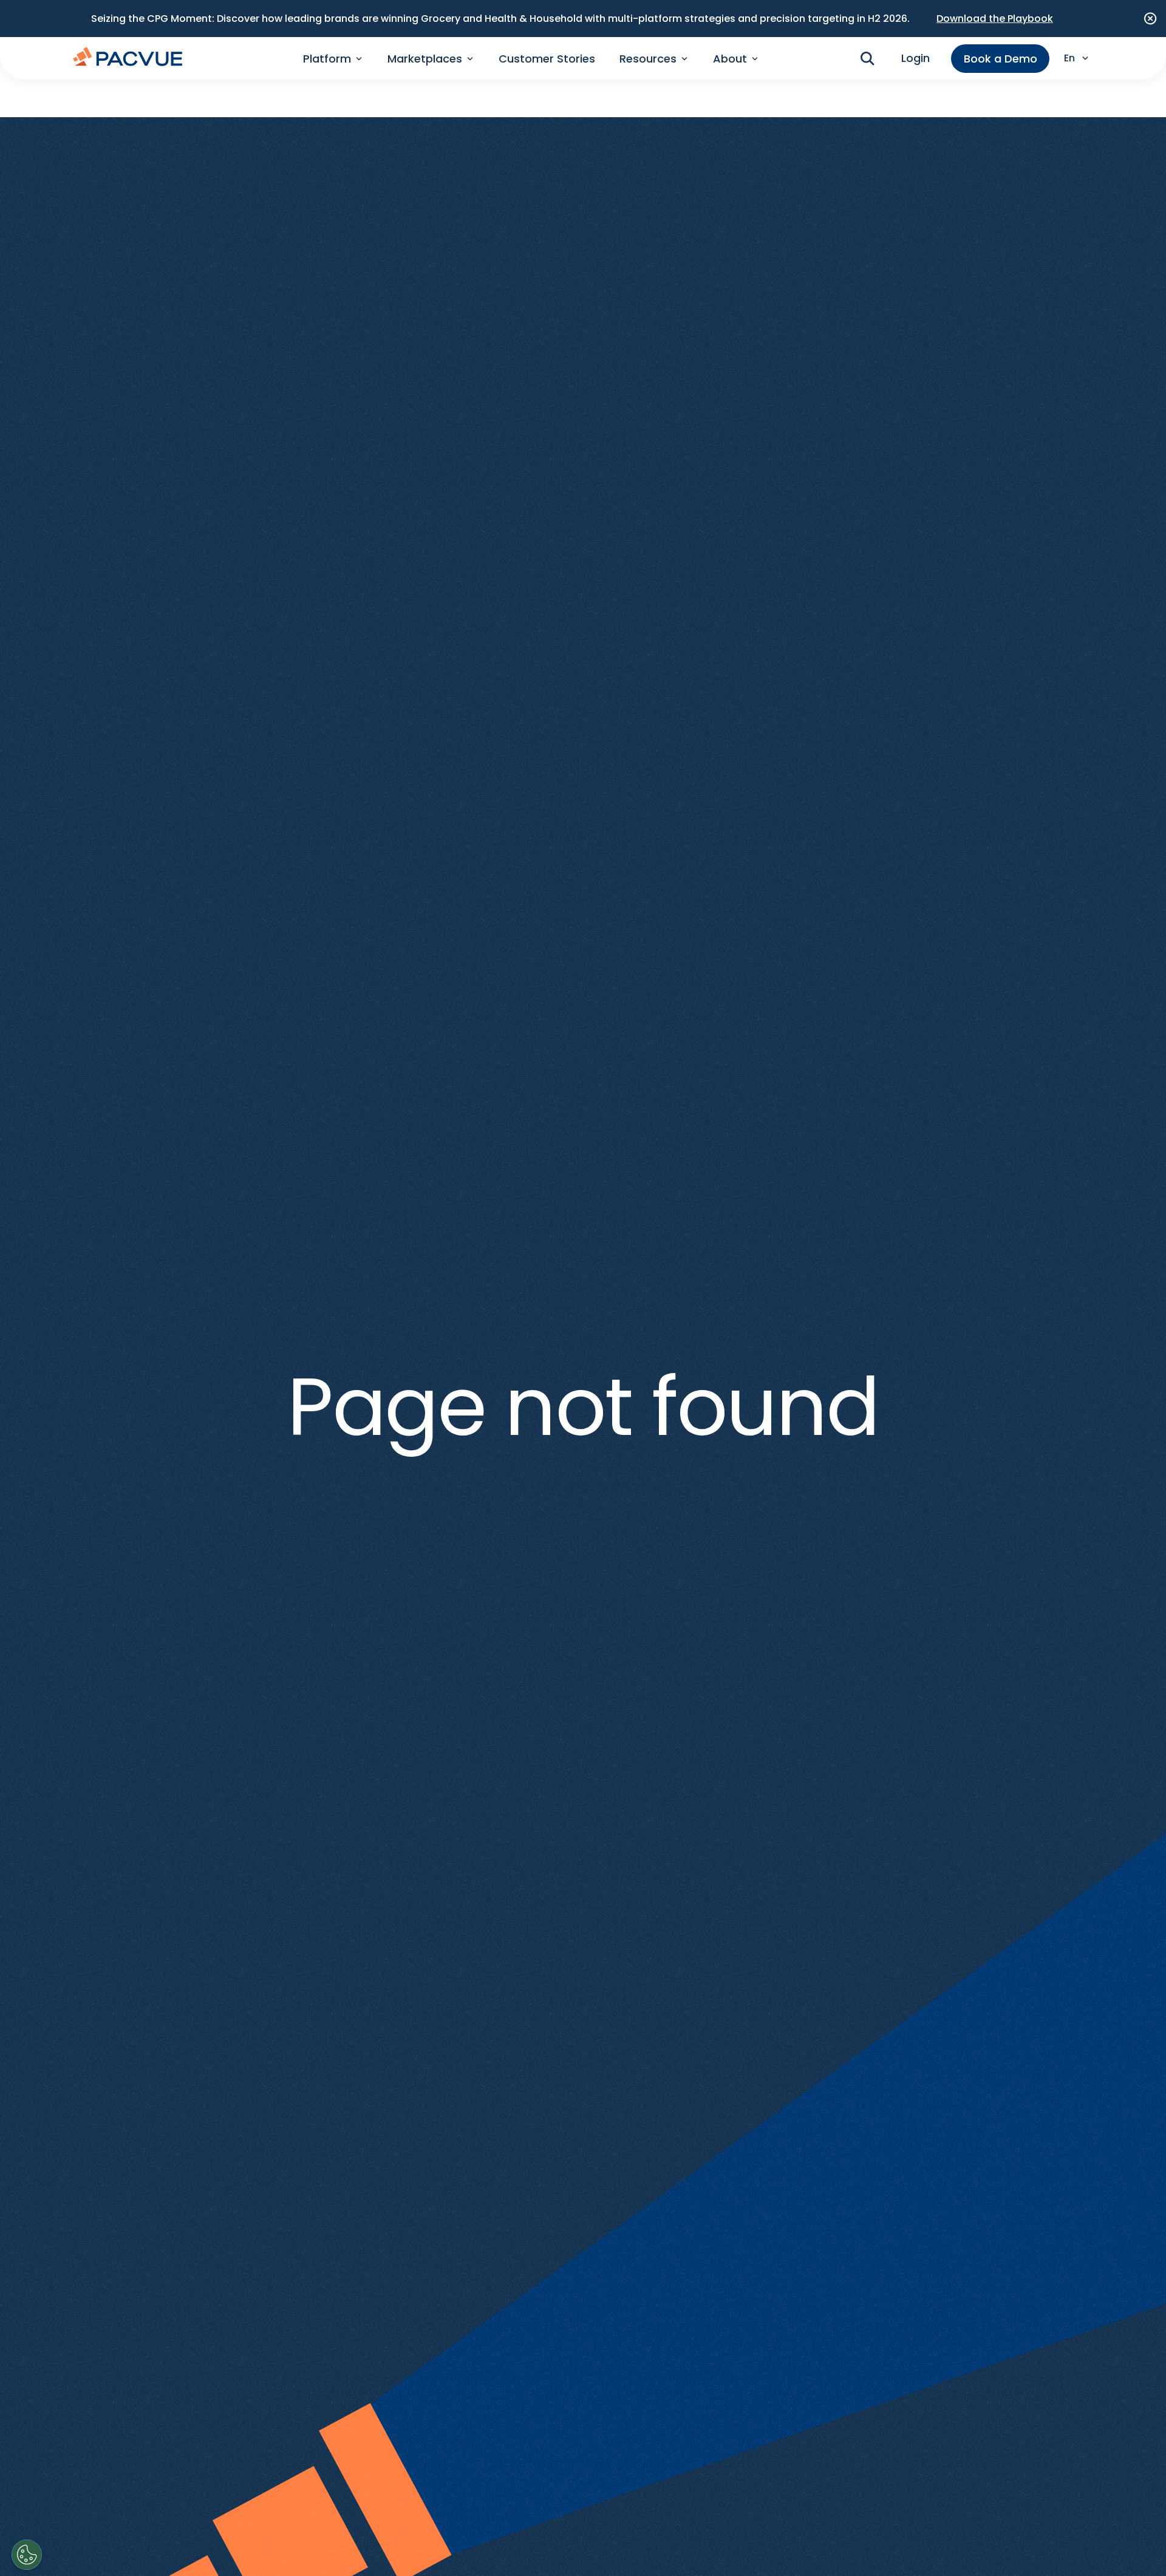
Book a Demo (1001, 59)
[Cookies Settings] (27, 2555)
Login (915, 58)
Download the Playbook (995, 19)
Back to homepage (583, 1484)
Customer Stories (547, 59)
